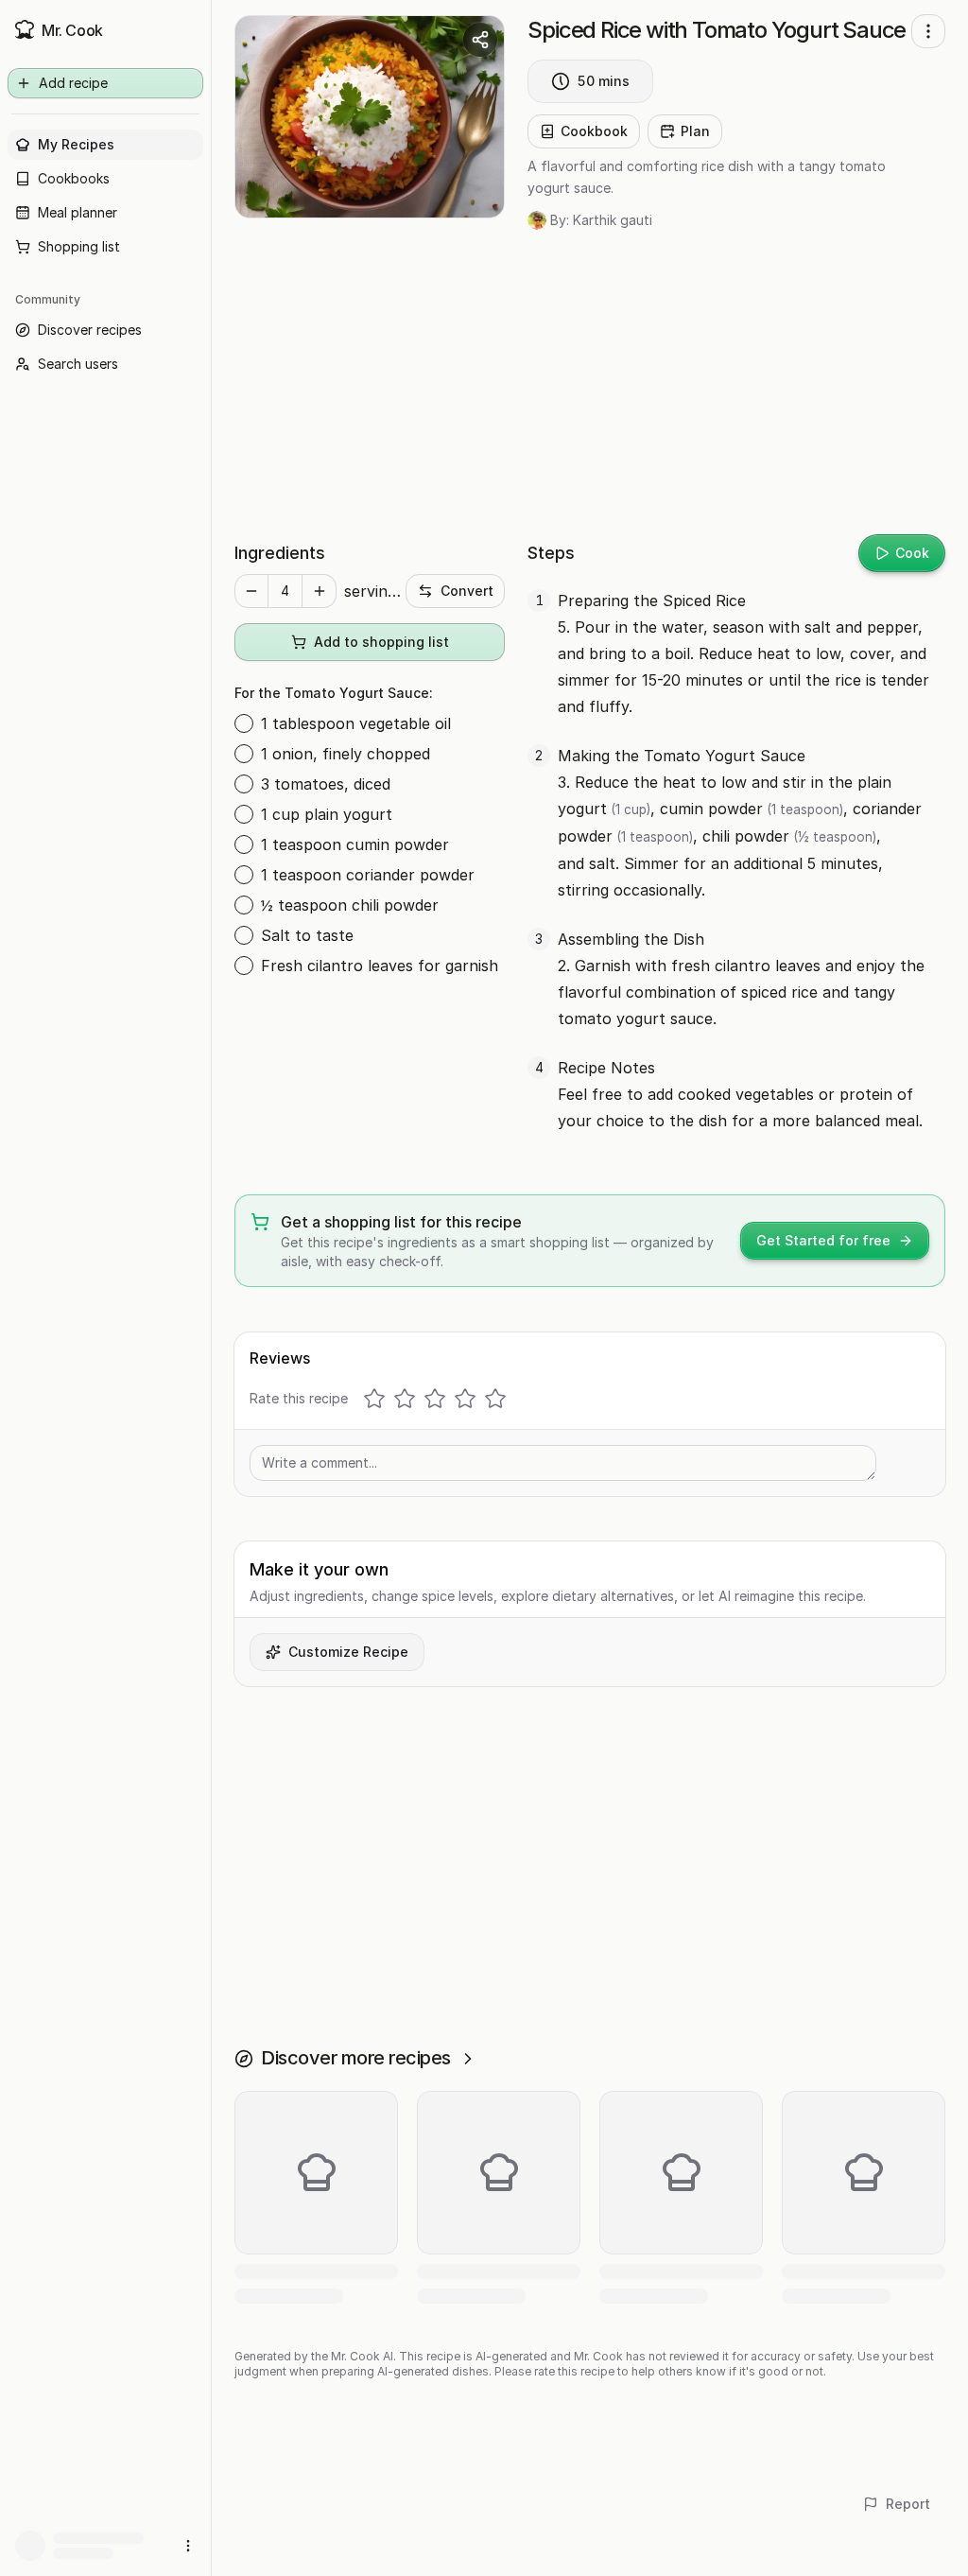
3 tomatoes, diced (326, 784)
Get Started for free (823, 1240)
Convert (467, 591)
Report (908, 2504)
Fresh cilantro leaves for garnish (380, 966)
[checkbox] (244, 723)
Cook (912, 553)
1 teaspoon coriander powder (368, 875)
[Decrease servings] (251, 591)
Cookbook (594, 131)
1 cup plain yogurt (327, 814)
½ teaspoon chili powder (350, 905)
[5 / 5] (495, 1399)
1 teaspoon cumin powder (355, 844)
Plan (695, 131)
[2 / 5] (405, 1399)
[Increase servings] (320, 591)
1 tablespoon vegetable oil (356, 723)
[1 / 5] (374, 1399)
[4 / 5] (465, 1399)
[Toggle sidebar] (211, 1288)
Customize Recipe (348, 1652)
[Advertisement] (590, 385)
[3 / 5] (435, 1399)
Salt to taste (307, 935)
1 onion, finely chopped (346, 754)
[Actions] (928, 31)
